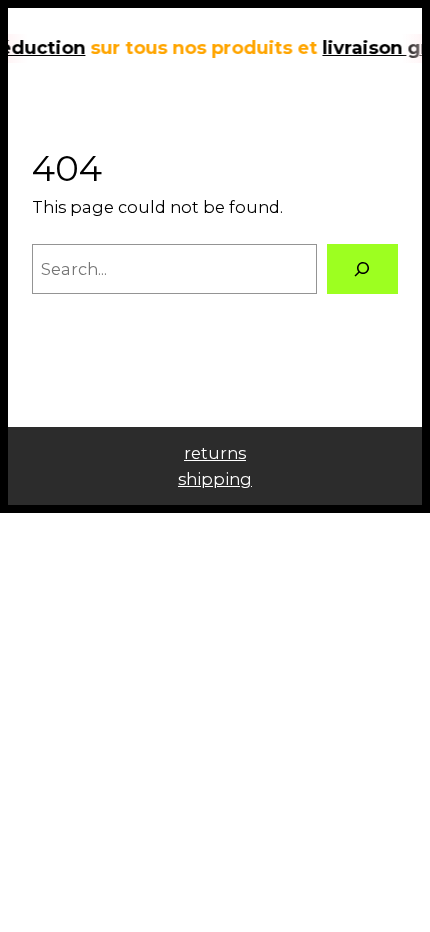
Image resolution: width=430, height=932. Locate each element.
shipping (215, 479)
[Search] (362, 269)
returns (215, 453)
